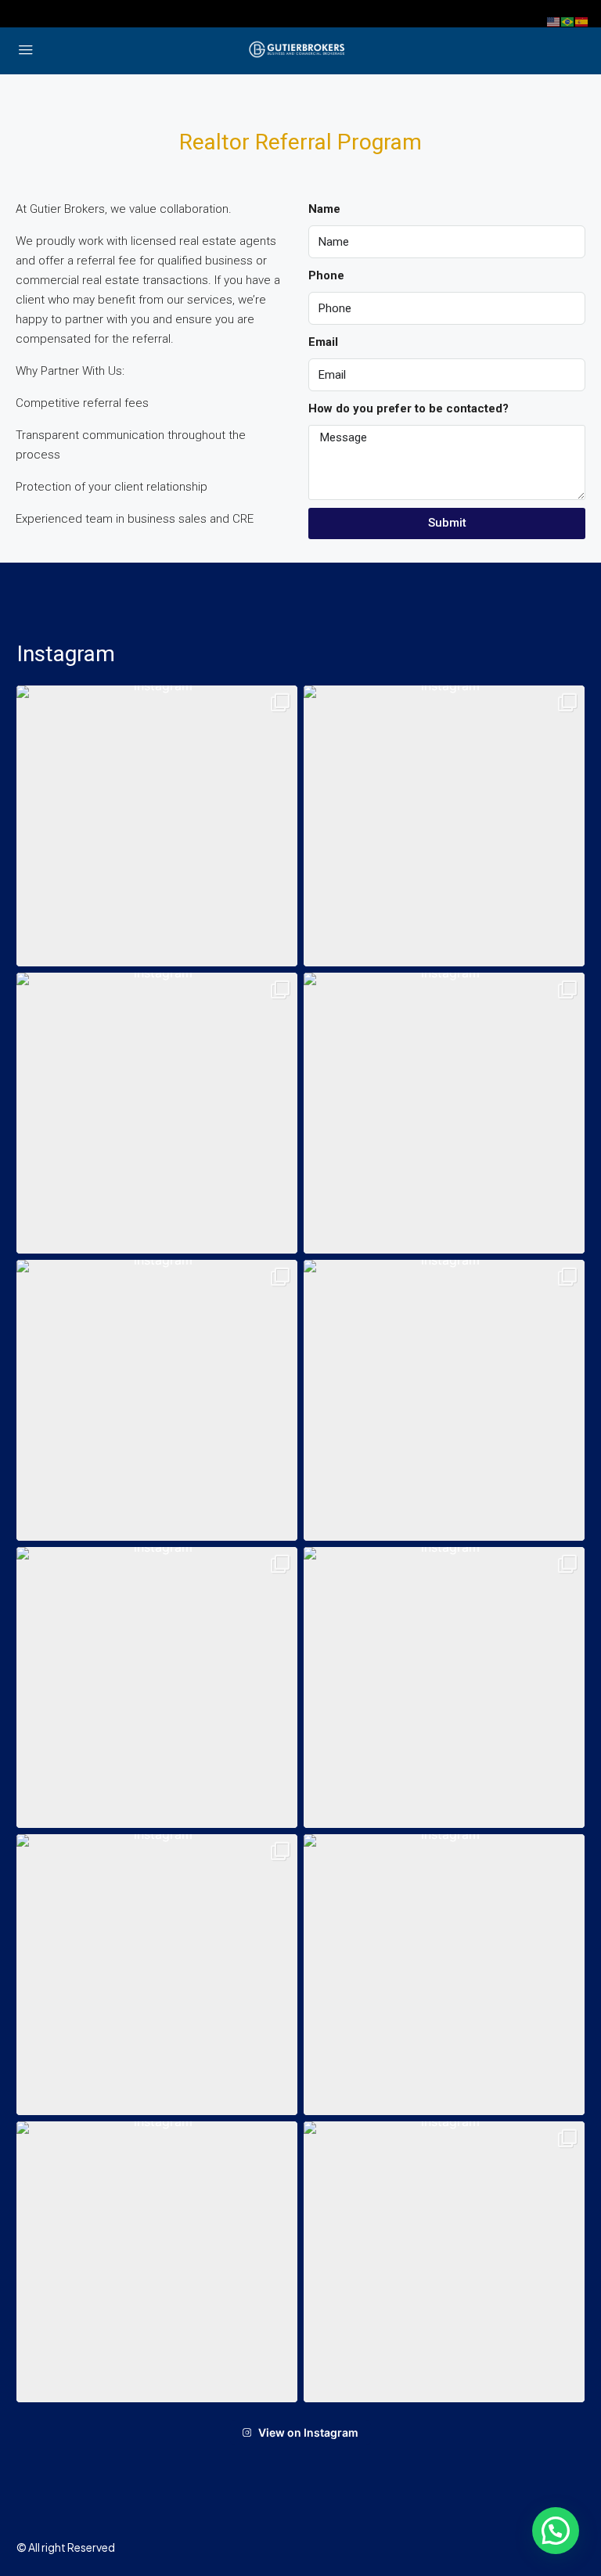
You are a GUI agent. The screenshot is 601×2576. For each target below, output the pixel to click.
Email (323, 342)
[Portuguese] (568, 21)
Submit (447, 523)
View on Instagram (308, 2432)
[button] (157, 826)
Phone (326, 275)
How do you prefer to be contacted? (408, 408)
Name (324, 209)
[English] (554, 21)
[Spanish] (582, 21)
